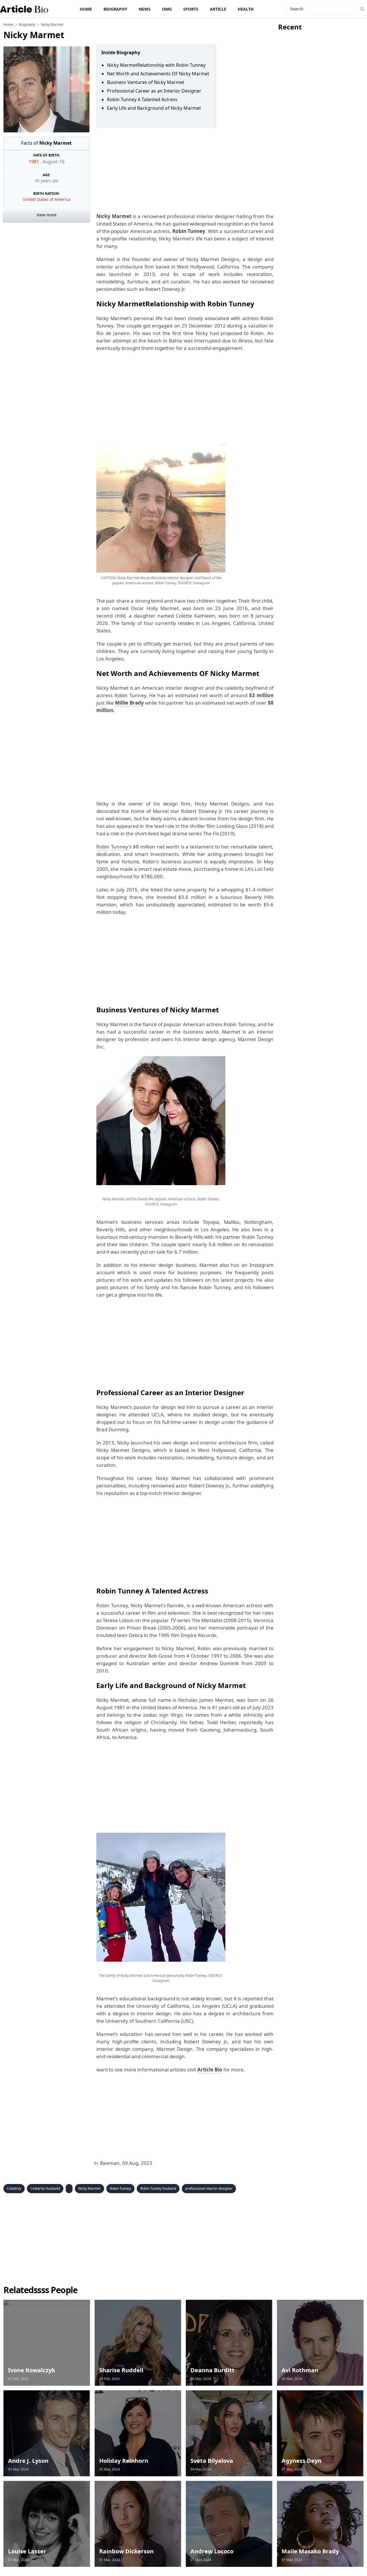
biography (27, 25)
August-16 (53, 162)
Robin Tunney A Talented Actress (142, 99)
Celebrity (14, 2188)
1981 (34, 162)
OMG (167, 9)
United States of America (46, 199)
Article (218, 9)
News (145, 9)
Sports (191, 9)
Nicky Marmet (89, 2188)
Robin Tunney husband (158, 2188)
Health (246, 9)
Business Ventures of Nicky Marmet (146, 82)
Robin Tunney (120, 2188)
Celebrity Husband (45, 2188)
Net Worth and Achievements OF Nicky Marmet (158, 74)
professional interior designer (209, 2188)
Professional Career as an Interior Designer (154, 91)
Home (86, 9)
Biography (115, 9)
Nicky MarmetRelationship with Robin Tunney (156, 65)
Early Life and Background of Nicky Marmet (155, 108)
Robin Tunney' (113, 847)
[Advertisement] (184, 170)
